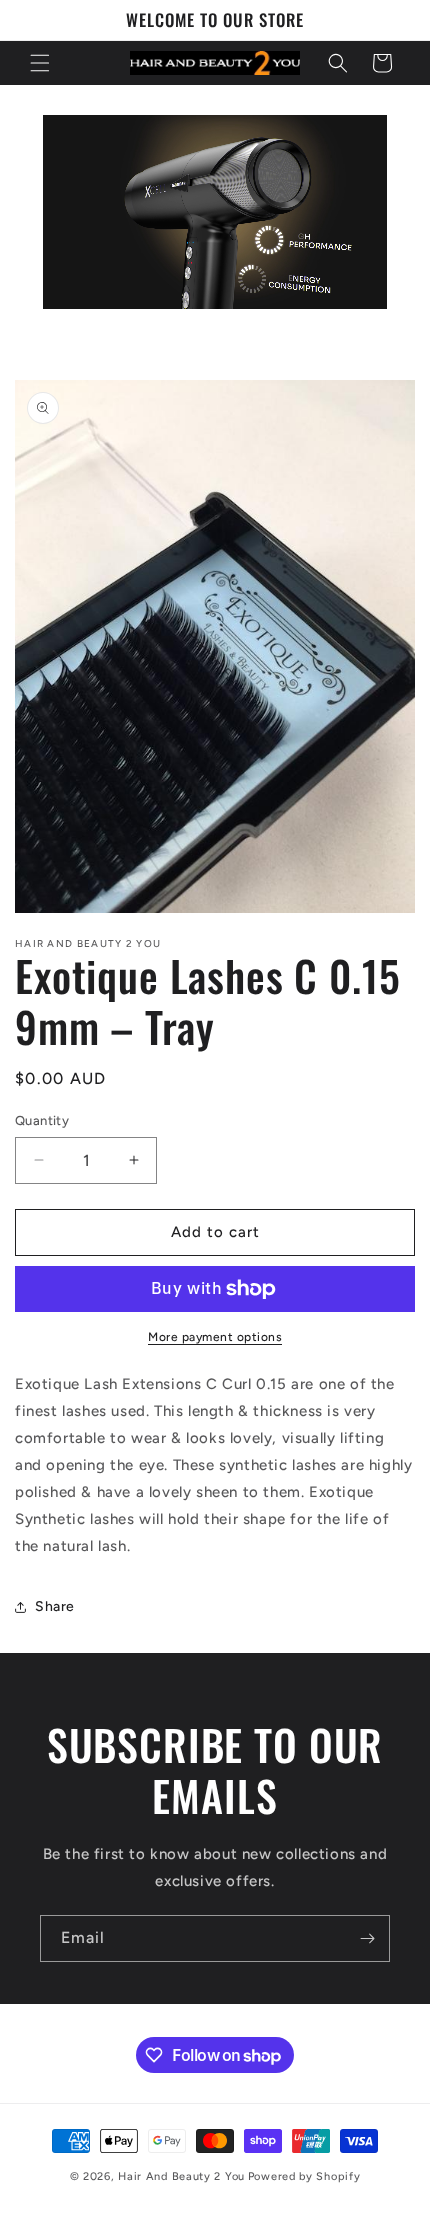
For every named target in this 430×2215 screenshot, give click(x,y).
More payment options (215, 1337)
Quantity (42, 1120)
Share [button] (55, 1606)
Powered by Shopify (304, 2176)
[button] (40, 63)
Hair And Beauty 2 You (181, 2176)
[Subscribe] (367, 1938)
